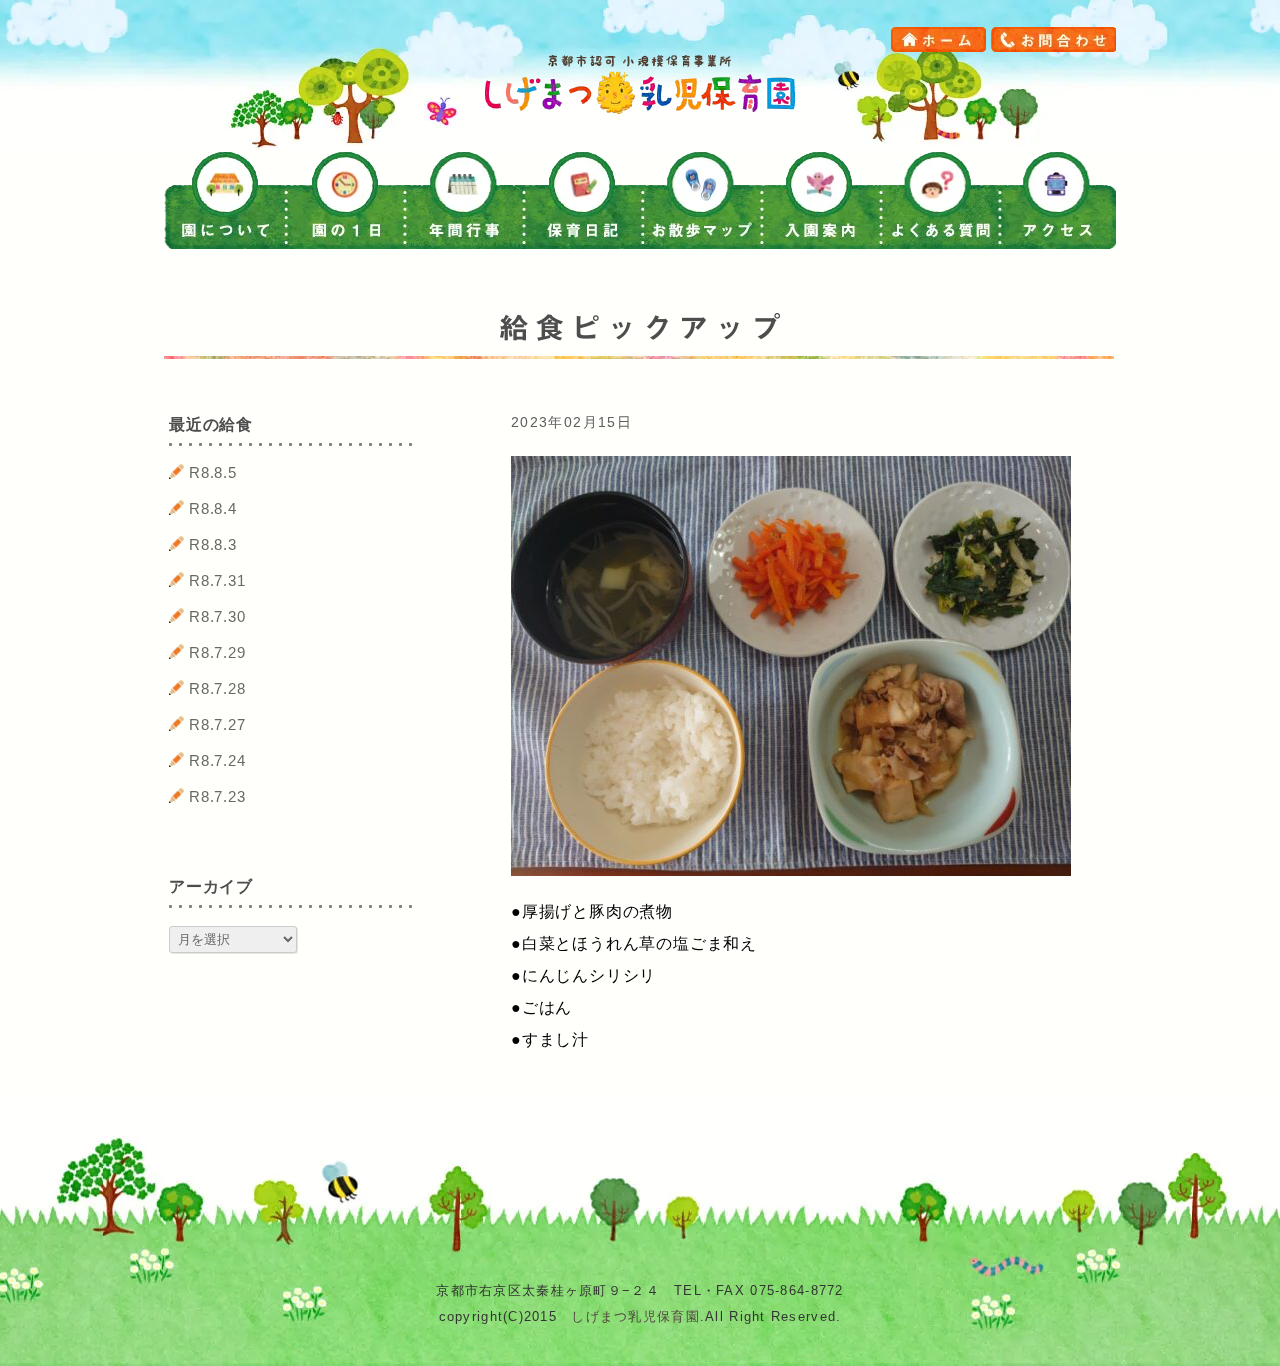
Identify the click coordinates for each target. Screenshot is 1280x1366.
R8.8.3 (213, 544)
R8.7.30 (217, 616)
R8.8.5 (213, 472)
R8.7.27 (217, 724)
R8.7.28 (217, 688)
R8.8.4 (213, 508)
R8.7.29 (217, 652)
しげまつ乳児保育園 (635, 1316)
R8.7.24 (217, 760)
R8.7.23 (217, 796)
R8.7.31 (217, 580)
